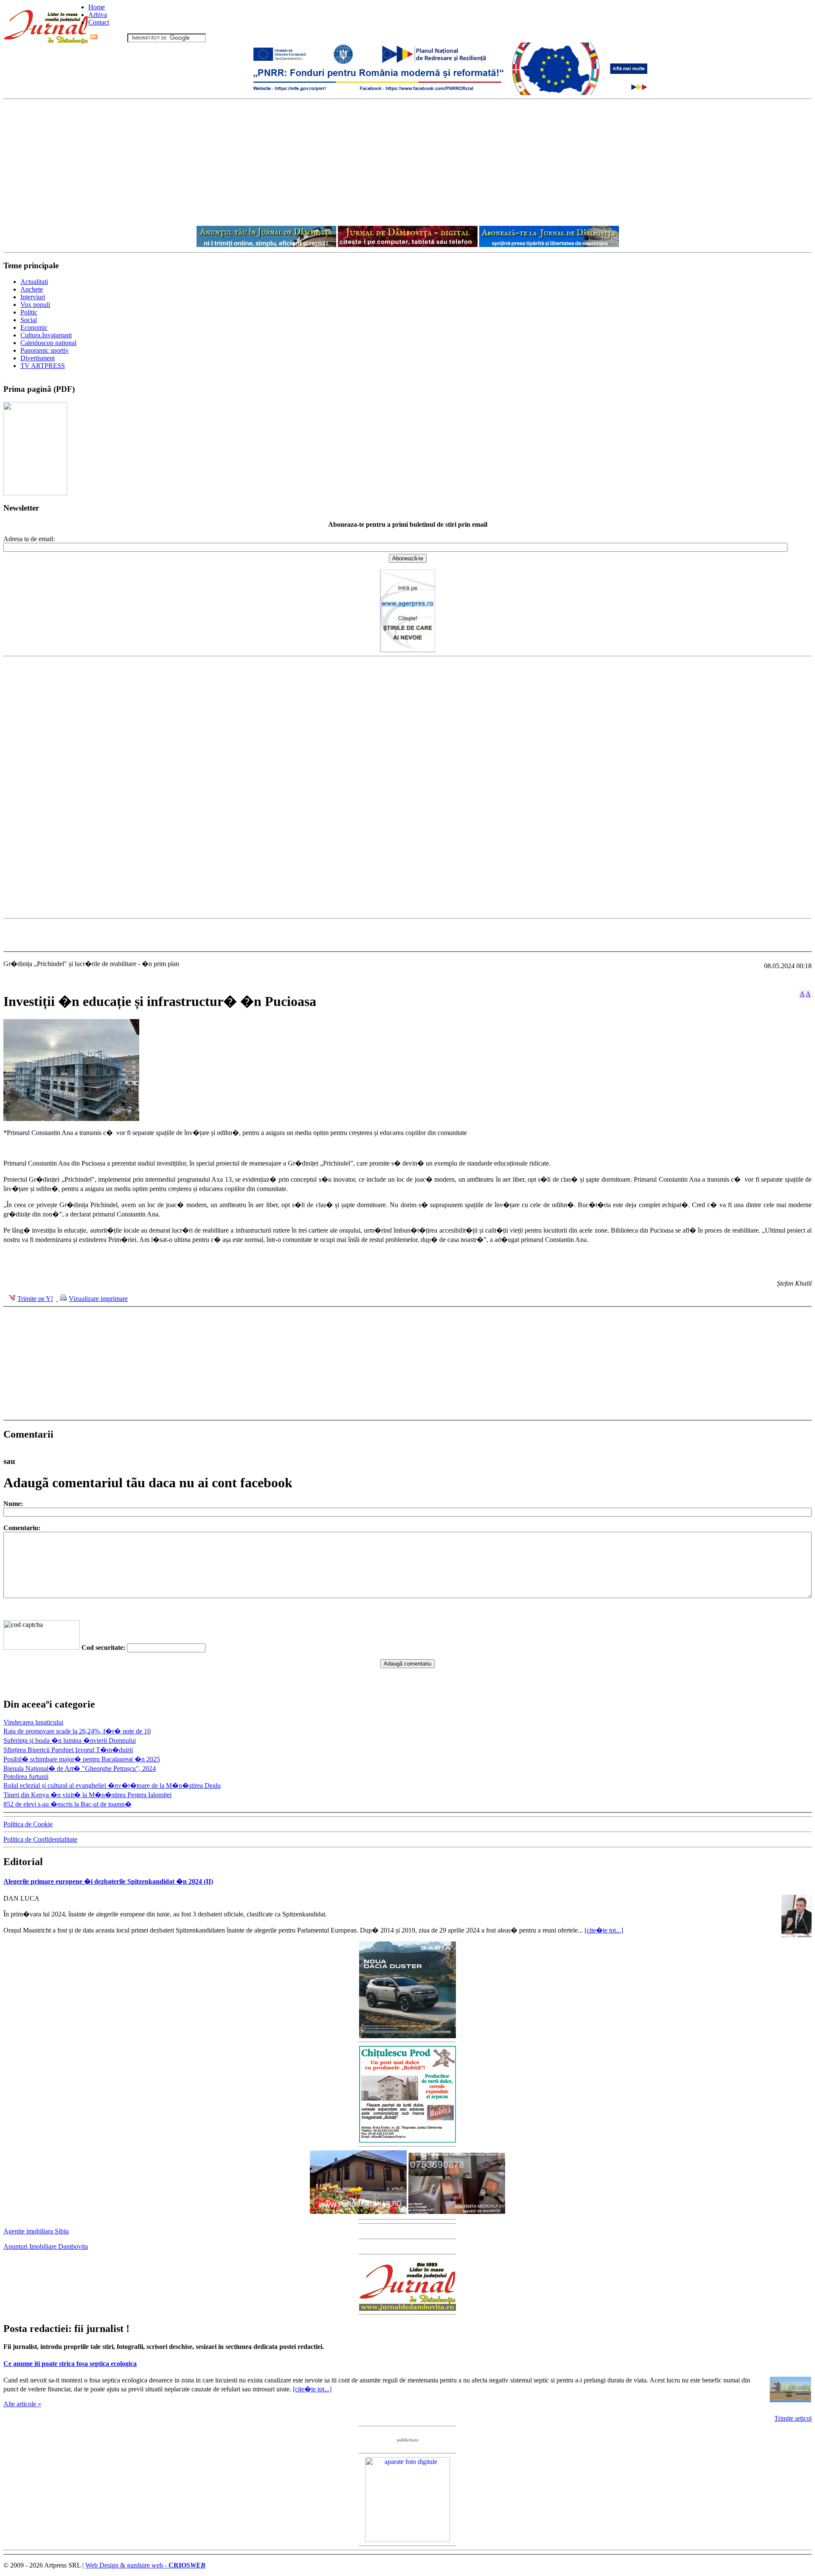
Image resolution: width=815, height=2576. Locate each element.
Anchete (32, 289)
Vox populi (35, 305)
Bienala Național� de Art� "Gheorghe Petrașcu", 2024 (80, 1768)
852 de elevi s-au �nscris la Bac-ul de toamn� (67, 1804)
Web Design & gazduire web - (145, 2565)
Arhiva (98, 15)
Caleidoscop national (48, 343)
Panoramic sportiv (45, 350)
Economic (34, 327)
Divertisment (38, 358)
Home (97, 7)
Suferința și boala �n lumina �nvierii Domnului (70, 1740)
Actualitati (34, 282)
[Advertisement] (407, 163)
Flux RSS (112, 38)
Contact (99, 22)
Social (29, 320)
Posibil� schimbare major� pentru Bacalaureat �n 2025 (82, 1759)
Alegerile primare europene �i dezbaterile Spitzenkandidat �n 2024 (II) (108, 1881)
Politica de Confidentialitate (40, 1839)
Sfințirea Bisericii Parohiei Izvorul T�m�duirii (68, 1750)
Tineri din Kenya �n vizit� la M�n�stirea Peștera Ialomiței (87, 1795)
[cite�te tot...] (604, 1930)
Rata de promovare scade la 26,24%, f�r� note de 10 (77, 1731)
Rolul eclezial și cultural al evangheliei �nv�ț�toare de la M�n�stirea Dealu (112, 1785)
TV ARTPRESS (43, 366)
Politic (29, 312)
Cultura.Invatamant (46, 335)
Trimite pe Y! (35, 1299)
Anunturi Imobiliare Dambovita (46, 2246)
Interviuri (33, 297)
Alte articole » (22, 2404)
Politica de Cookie (28, 1824)
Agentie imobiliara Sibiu (36, 2231)
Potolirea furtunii (26, 1777)
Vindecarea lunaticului (33, 1722)
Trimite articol (793, 2418)
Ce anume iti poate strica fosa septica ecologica (70, 2364)
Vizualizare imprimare (98, 1299)
